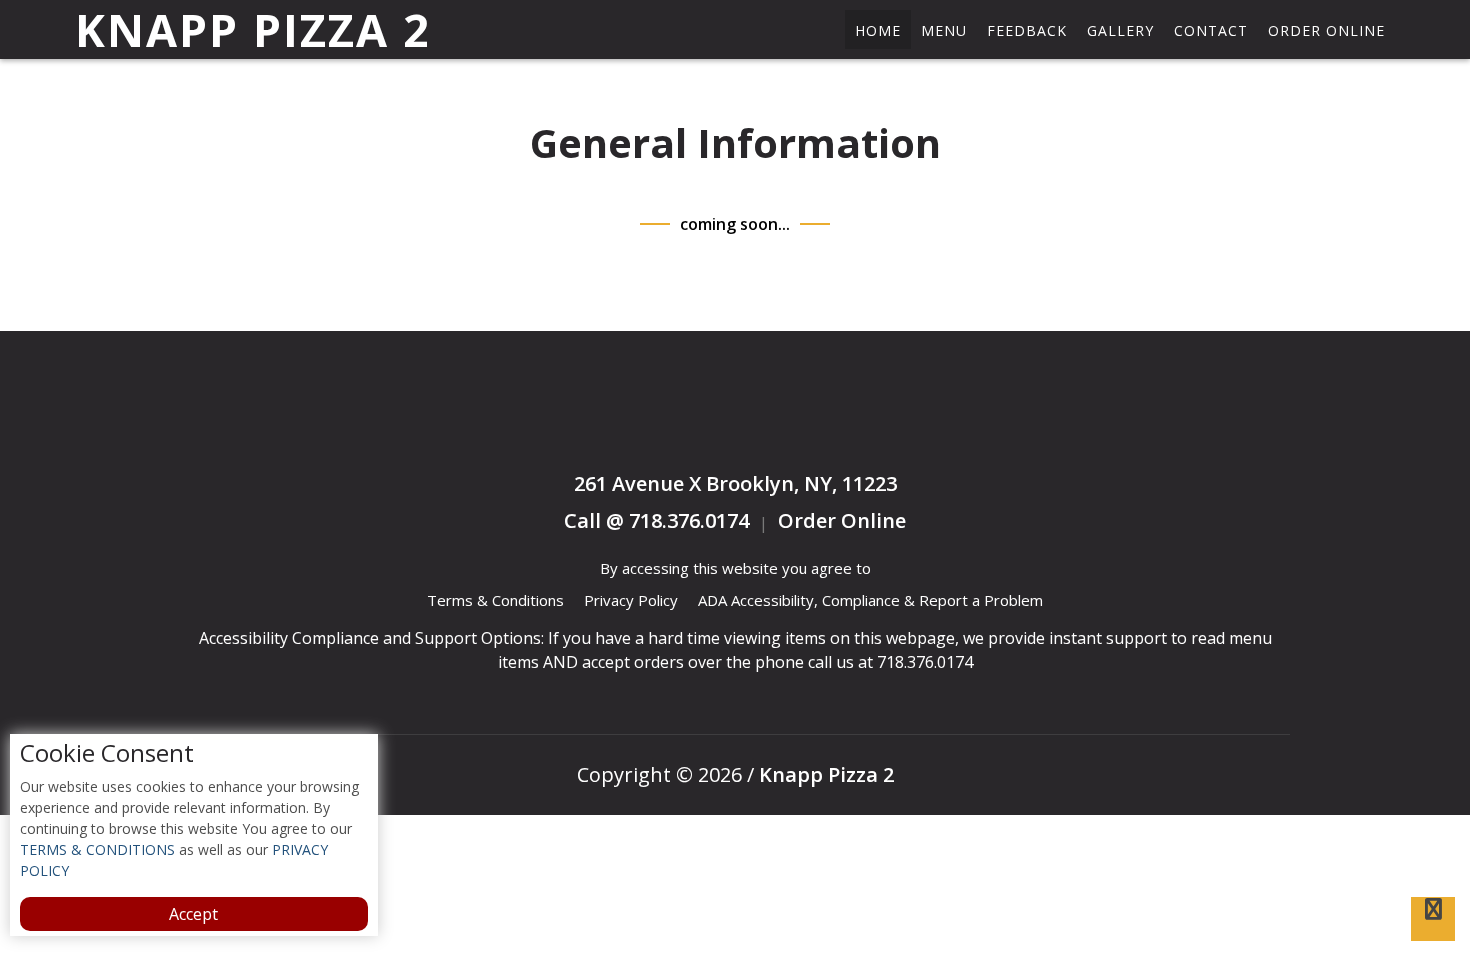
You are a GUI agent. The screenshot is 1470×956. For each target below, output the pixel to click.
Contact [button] (1211, 30)
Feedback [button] (1027, 30)
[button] (1433, 919)
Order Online (1326, 30)
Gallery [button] (1120, 30)
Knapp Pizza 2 (253, 30)
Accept (193, 914)
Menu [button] (944, 30)
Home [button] (878, 30)
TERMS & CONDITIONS (97, 849)
